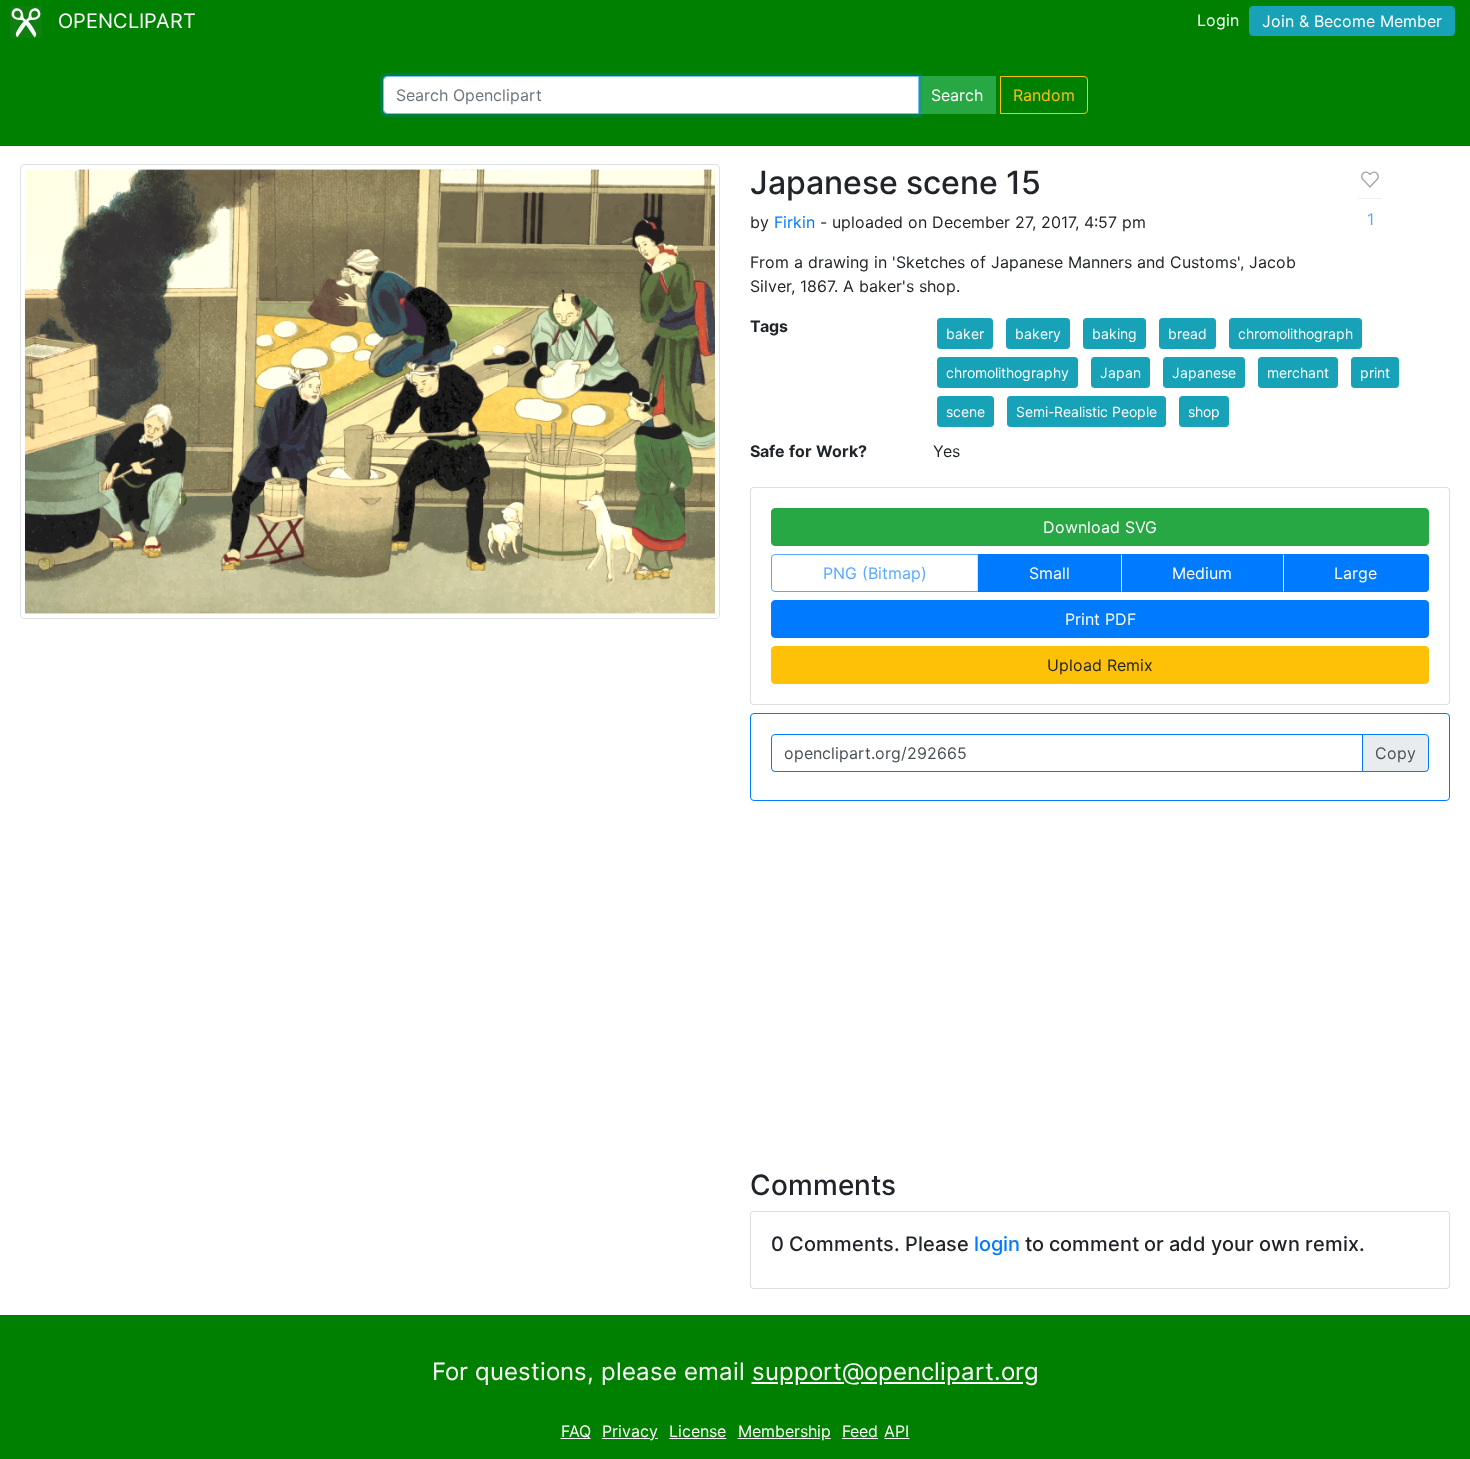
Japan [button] (1120, 372)
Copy (1395, 753)
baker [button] (965, 333)
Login (1218, 20)
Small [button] (1049, 573)
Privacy (630, 1431)
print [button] (1375, 372)
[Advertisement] (735, 973)
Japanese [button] (1204, 372)
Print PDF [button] (1100, 619)
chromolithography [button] (1007, 372)
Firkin (794, 222)
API (896, 1431)
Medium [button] (1202, 573)
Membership (784, 1431)
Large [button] (1355, 573)
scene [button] (965, 411)
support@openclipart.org (895, 1371)
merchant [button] (1298, 372)
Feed (860, 1431)
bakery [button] (1038, 333)
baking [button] (1114, 333)
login (997, 1244)
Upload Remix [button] (1100, 665)
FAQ (576, 1431)
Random (1044, 95)
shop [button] (1204, 411)
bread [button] (1187, 333)
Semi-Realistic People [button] (1086, 411)
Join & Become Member (1352, 21)
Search (957, 95)
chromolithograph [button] (1295, 333)
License (697, 1431)
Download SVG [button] (1100, 527)
